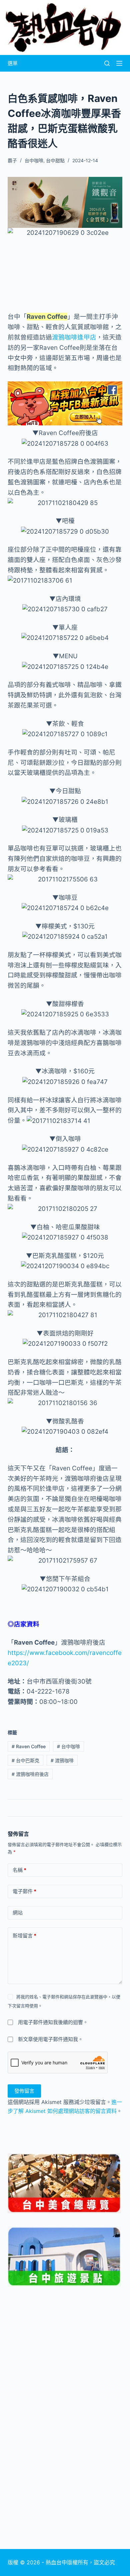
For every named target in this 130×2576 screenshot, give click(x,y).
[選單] (119, 63)
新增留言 (24, 1936)
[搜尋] (107, 63)
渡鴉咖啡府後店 (30, 1774)
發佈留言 (24, 2091)
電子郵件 (24, 1891)
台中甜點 (55, 160)
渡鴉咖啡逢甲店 (74, 337)
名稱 (19, 1870)
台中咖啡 (34, 160)
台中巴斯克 (25, 1760)
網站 (18, 1913)
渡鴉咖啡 (62, 1760)
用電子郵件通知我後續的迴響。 (53, 2022)
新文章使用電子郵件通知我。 (50, 2039)
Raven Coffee (29, 1746)
